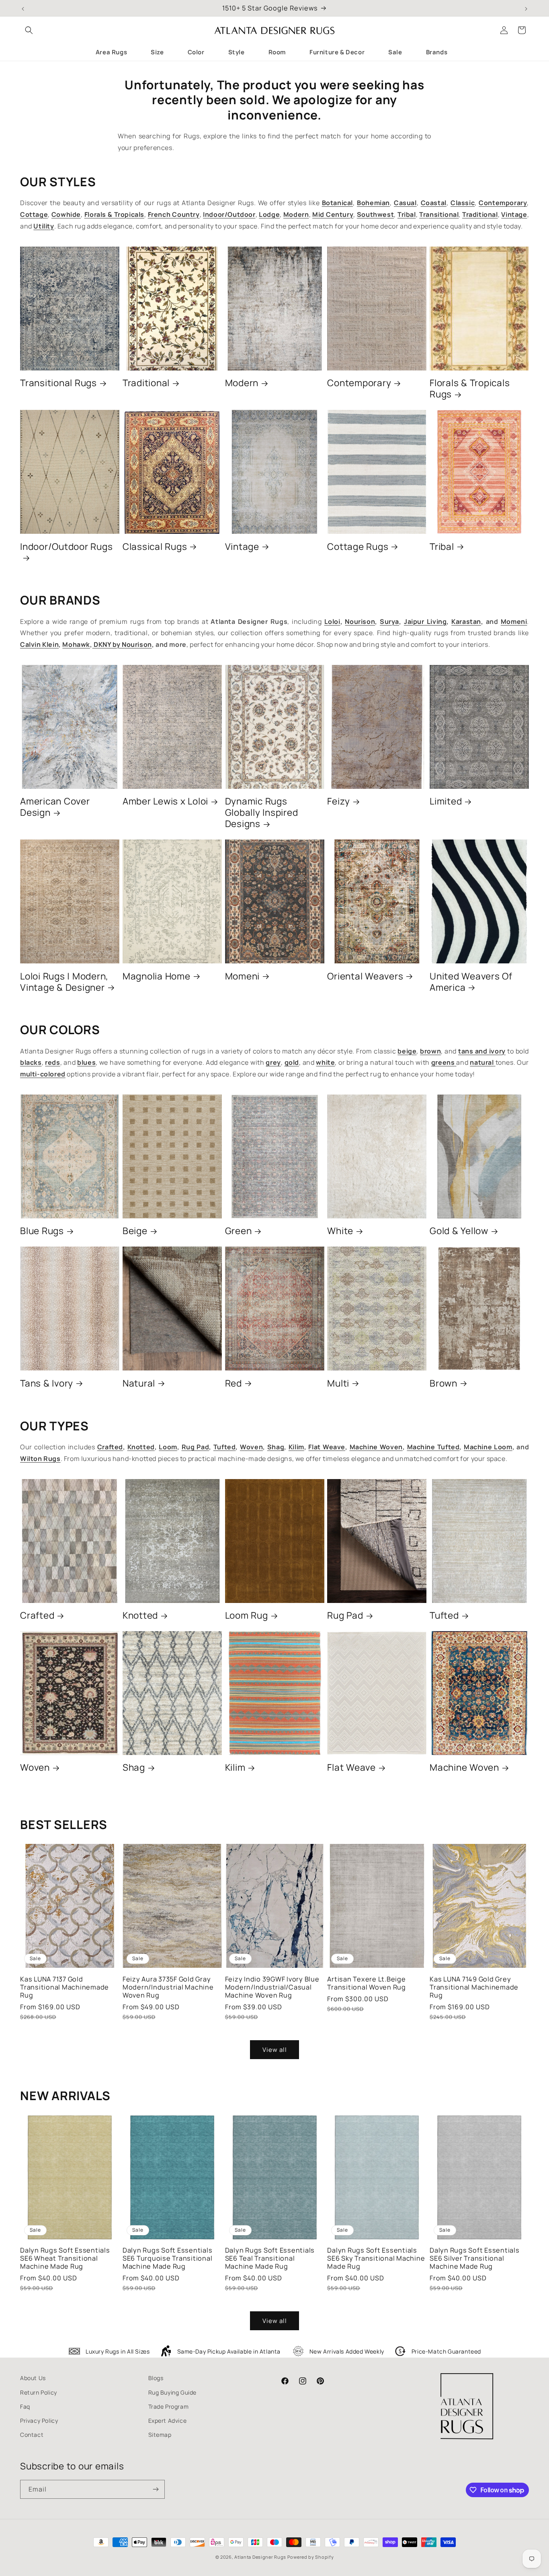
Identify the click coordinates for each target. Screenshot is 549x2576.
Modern (242, 383)
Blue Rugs (42, 1231)
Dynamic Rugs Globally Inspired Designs (262, 813)
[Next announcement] (526, 8)
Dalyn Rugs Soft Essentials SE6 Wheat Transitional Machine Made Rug (65, 2258)
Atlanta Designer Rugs (260, 2557)
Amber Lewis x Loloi (165, 801)
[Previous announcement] (23, 8)
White (340, 1231)
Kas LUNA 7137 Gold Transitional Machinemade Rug (65, 1987)
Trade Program (169, 2406)
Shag (134, 1767)
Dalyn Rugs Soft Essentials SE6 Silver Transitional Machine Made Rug (475, 2258)
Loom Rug (247, 1615)
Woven (35, 1767)
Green (239, 1231)
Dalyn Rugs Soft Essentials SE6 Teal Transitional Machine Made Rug (270, 2258)
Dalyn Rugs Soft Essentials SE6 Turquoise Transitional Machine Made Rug (168, 2258)
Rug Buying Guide (173, 2392)
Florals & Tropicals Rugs (470, 389)
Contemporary (359, 383)
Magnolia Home (157, 976)
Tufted (444, 1615)
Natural (139, 1383)
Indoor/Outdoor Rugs (66, 547)
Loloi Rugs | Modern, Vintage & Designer (64, 982)
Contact (32, 2435)
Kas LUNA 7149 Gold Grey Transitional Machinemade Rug (474, 1987)
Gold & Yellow (459, 1231)
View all (275, 2050)
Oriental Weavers (365, 976)
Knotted (140, 1615)
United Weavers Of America (471, 982)
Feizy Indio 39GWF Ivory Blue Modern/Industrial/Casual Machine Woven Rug (272, 1987)
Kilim (235, 1767)
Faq (25, 2406)
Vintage (242, 547)
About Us (33, 2378)
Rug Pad (345, 1615)
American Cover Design (55, 807)
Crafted (37, 1615)
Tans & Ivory (47, 1383)
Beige (135, 1231)
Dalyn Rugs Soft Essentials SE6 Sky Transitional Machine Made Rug (376, 2258)
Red (234, 1383)
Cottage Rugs (358, 547)
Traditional (146, 383)
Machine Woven (464, 1767)
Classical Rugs (155, 547)
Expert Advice (168, 2421)
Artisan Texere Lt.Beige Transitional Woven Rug (367, 1983)
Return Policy (39, 2392)
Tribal (442, 547)
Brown (444, 1383)
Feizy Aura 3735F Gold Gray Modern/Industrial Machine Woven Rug (168, 1987)
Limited (446, 801)
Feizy (339, 801)
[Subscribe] (156, 2489)
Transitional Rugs (58, 383)
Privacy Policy (39, 2421)
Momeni (243, 976)
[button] (29, 30)
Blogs (156, 2378)
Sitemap (160, 2435)
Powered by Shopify (311, 2557)
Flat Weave (351, 1767)
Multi (338, 1383)
